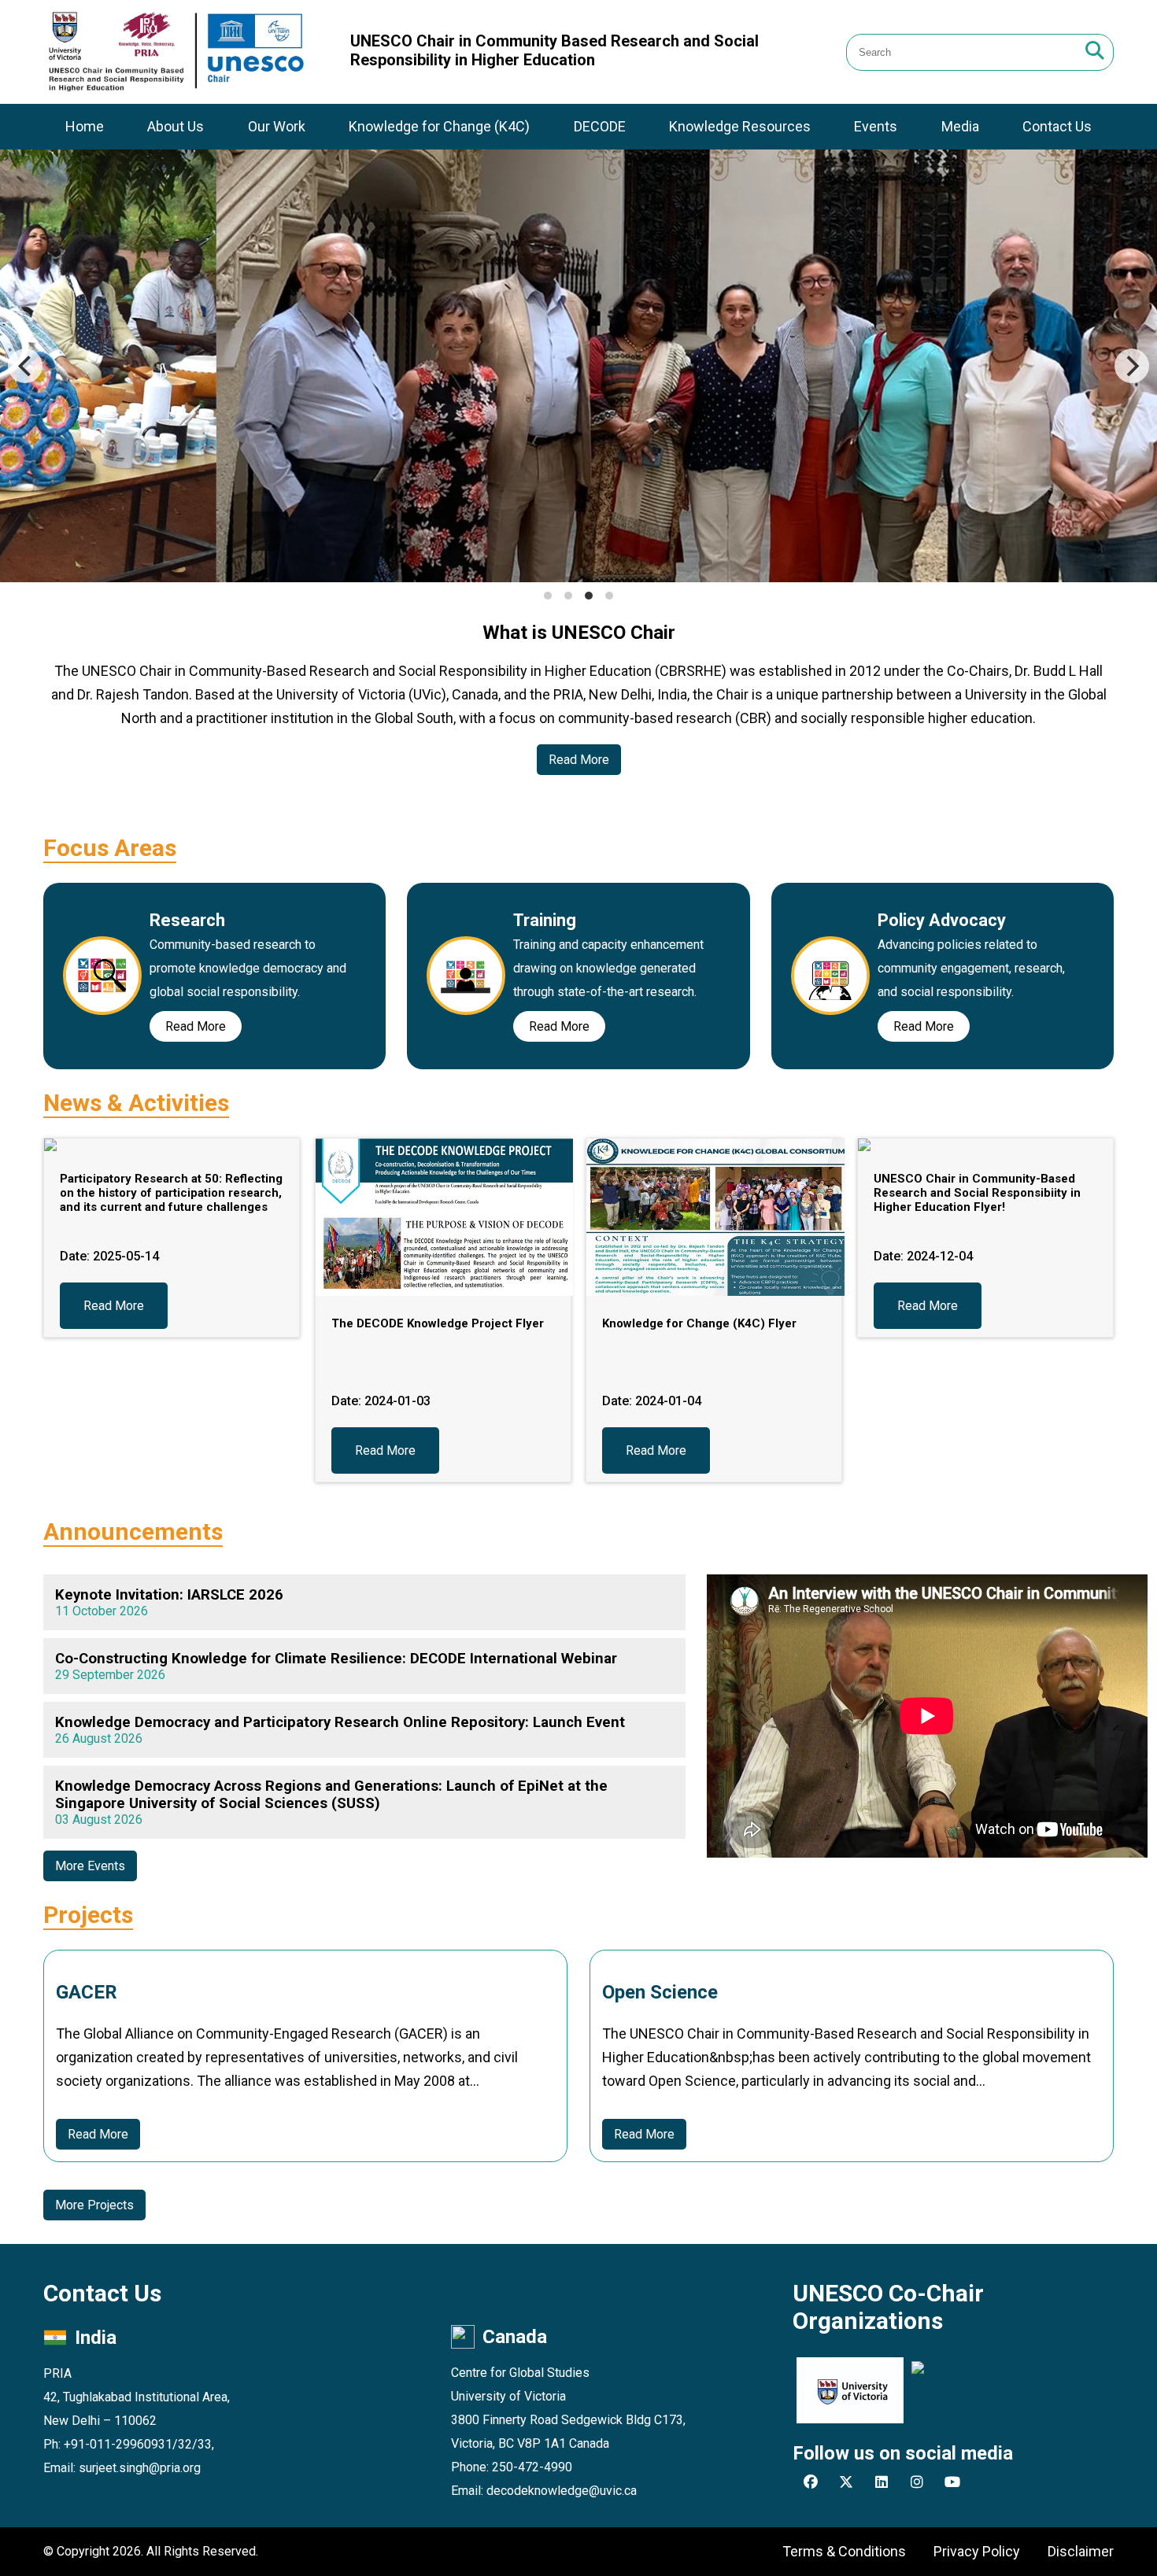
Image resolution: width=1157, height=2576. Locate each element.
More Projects (94, 2205)
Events (876, 126)
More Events (90, 1866)
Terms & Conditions (844, 2551)
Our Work (277, 126)
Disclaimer (1081, 2551)
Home (85, 126)
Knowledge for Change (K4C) (439, 126)
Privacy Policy (977, 2551)
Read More (579, 760)
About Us (176, 126)
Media (960, 126)
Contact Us (1057, 126)
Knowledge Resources (740, 126)
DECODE (600, 126)
